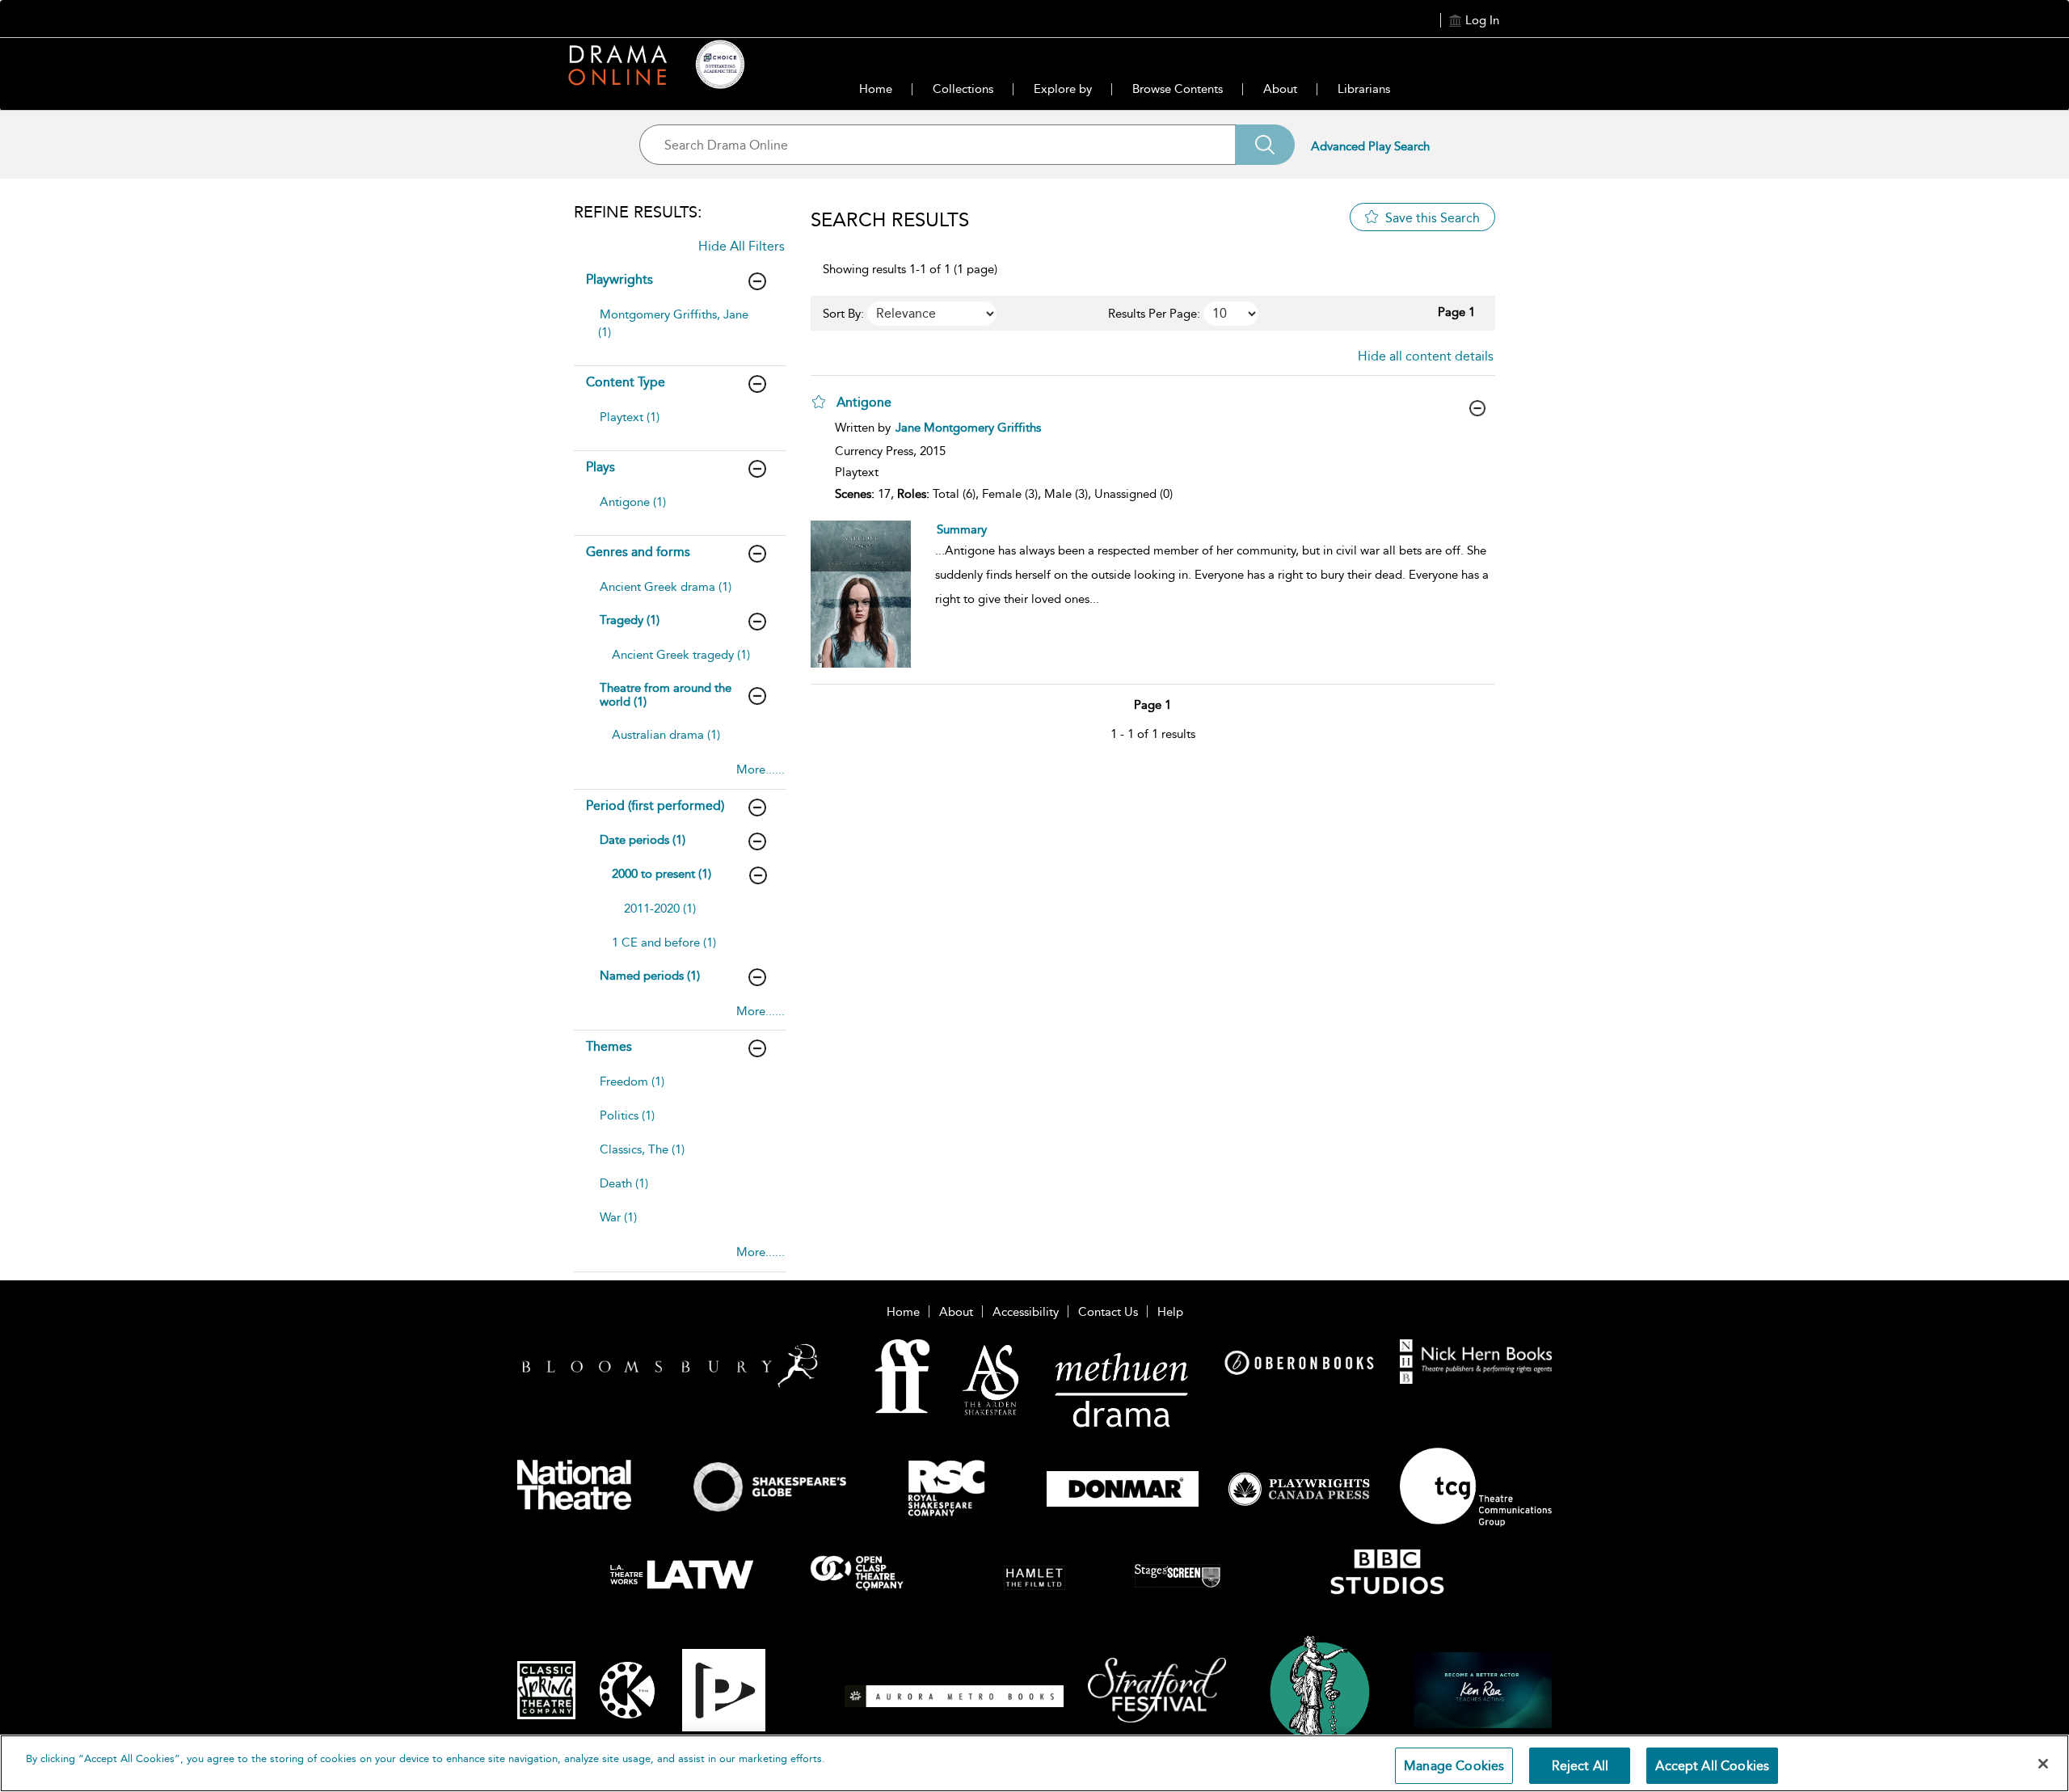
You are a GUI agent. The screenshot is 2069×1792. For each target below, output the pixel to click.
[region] (1034, 1763)
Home (876, 89)
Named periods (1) (650, 976)
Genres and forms (638, 552)
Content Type (626, 382)
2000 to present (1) (662, 874)
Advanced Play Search (1370, 146)
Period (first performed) (655, 805)
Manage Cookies (1454, 1766)
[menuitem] (678, 331)
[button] (819, 402)
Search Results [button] (890, 220)
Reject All (1580, 1766)
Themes (609, 1046)
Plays (600, 467)
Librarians (1364, 89)
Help (1170, 1312)
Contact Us (1108, 1312)
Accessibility (1026, 1312)
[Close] (2043, 1764)
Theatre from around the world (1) (666, 695)
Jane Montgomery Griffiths (968, 428)
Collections (963, 89)
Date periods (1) (643, 840)
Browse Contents (1178, 89)
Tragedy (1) (630, 620)
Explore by (1063, 89)
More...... (761, 770)
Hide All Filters (742, 246)
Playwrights (619, 279)
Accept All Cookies (1712, 1766)
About (1280, 89)
